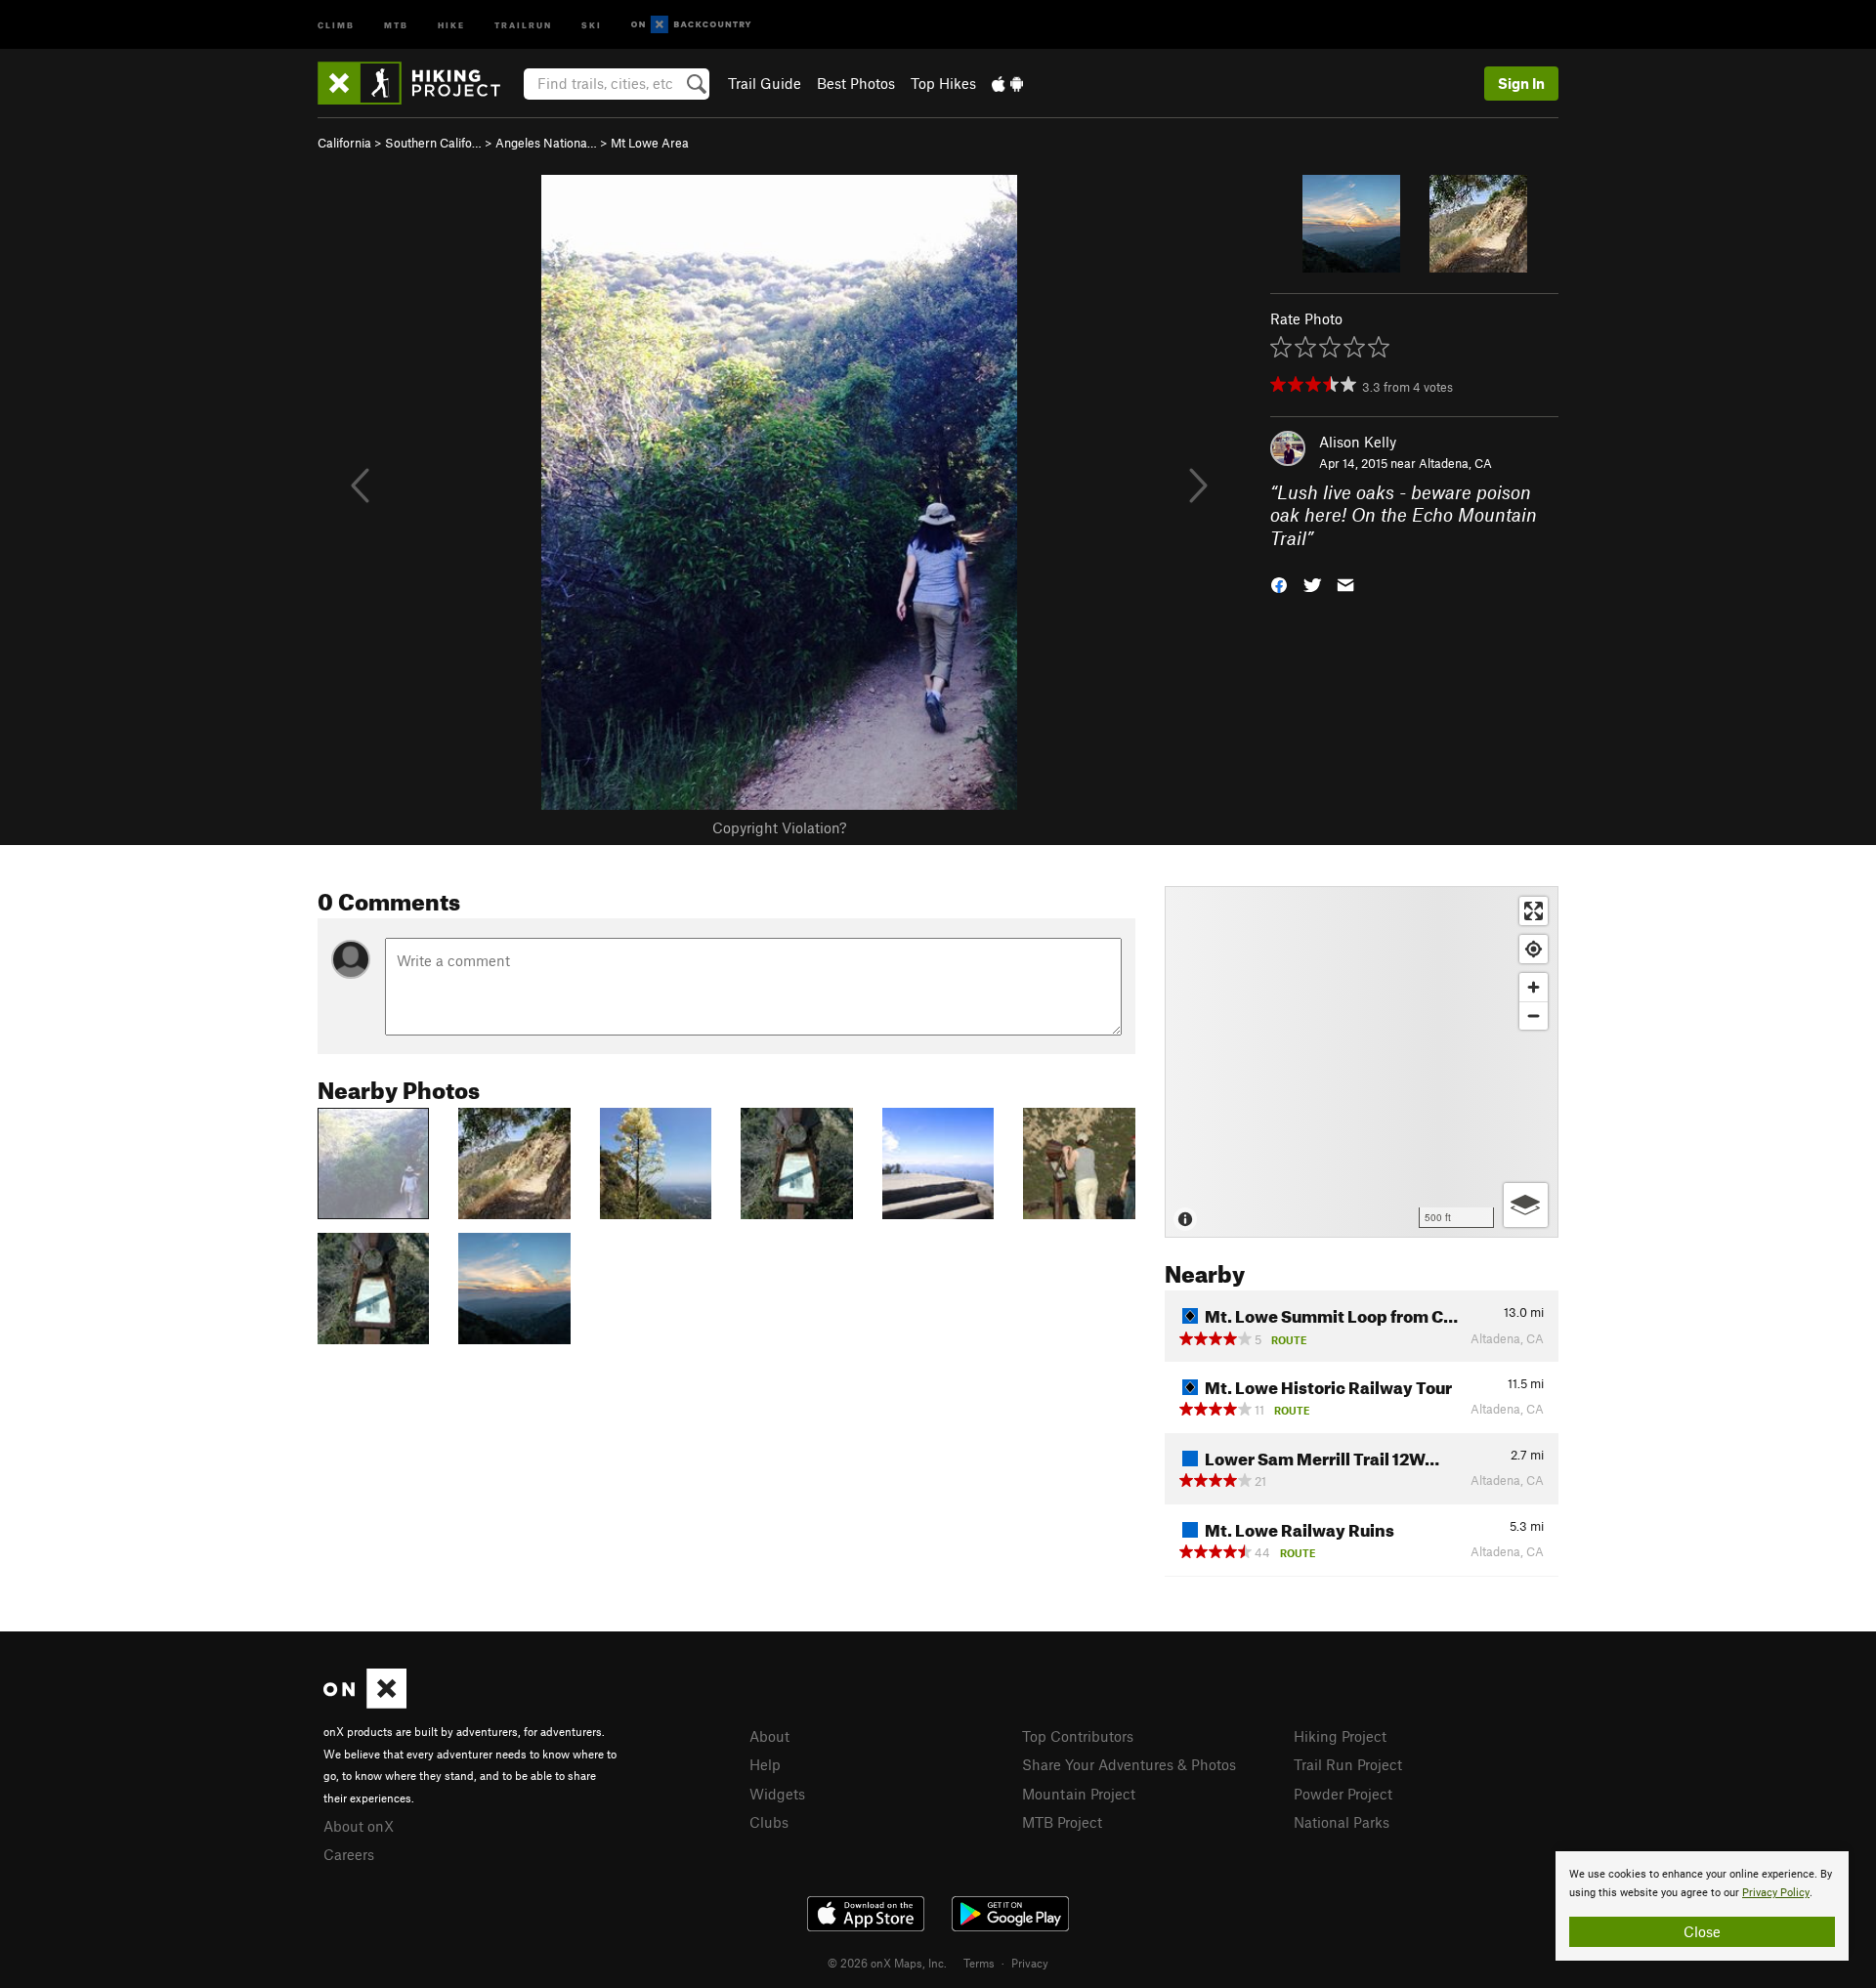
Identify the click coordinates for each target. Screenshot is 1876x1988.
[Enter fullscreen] (1534, 911)
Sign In (1521, 83)
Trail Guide (765, 83)
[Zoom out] (1534, 1015)
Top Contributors (1078, 1736)
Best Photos (856, 83)
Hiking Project (1340, 1736)
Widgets (777, 1794)
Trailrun (523, 24)
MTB (396, 24)
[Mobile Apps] (1007, 83)
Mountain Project (1079, 1794)
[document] (1702, 1906)
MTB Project (1062, 1822)
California (344, 143)
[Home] (419, 83)
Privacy (1030, 1963)
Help (765, 1764)
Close (1702, 1931)
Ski (592, 24)
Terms (979, 1963)
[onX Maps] (365, 1703)
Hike (451, 24)
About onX (359, 1826)
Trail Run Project (1348, 1764)
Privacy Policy (1776, 1893)
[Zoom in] (1534, 987)
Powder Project (1343, 1794)
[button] (1279, 584)
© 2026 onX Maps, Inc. (887, 1963)
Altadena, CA (1455, 463)
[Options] (1526, 1205)
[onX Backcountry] (691, 25)
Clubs (769, 1822)
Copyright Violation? (779, 827)
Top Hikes (943, 83)
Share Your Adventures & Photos (1129, 1764)
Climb (336, 24)
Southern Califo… (433, 143)
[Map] (1362, 1062)
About (769, 1736)
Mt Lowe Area (650, 143)
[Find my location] (1534, 949)
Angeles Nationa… (546, 143)
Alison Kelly (1358, 442)
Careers (349, 1854)
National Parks (1342, 1822)
